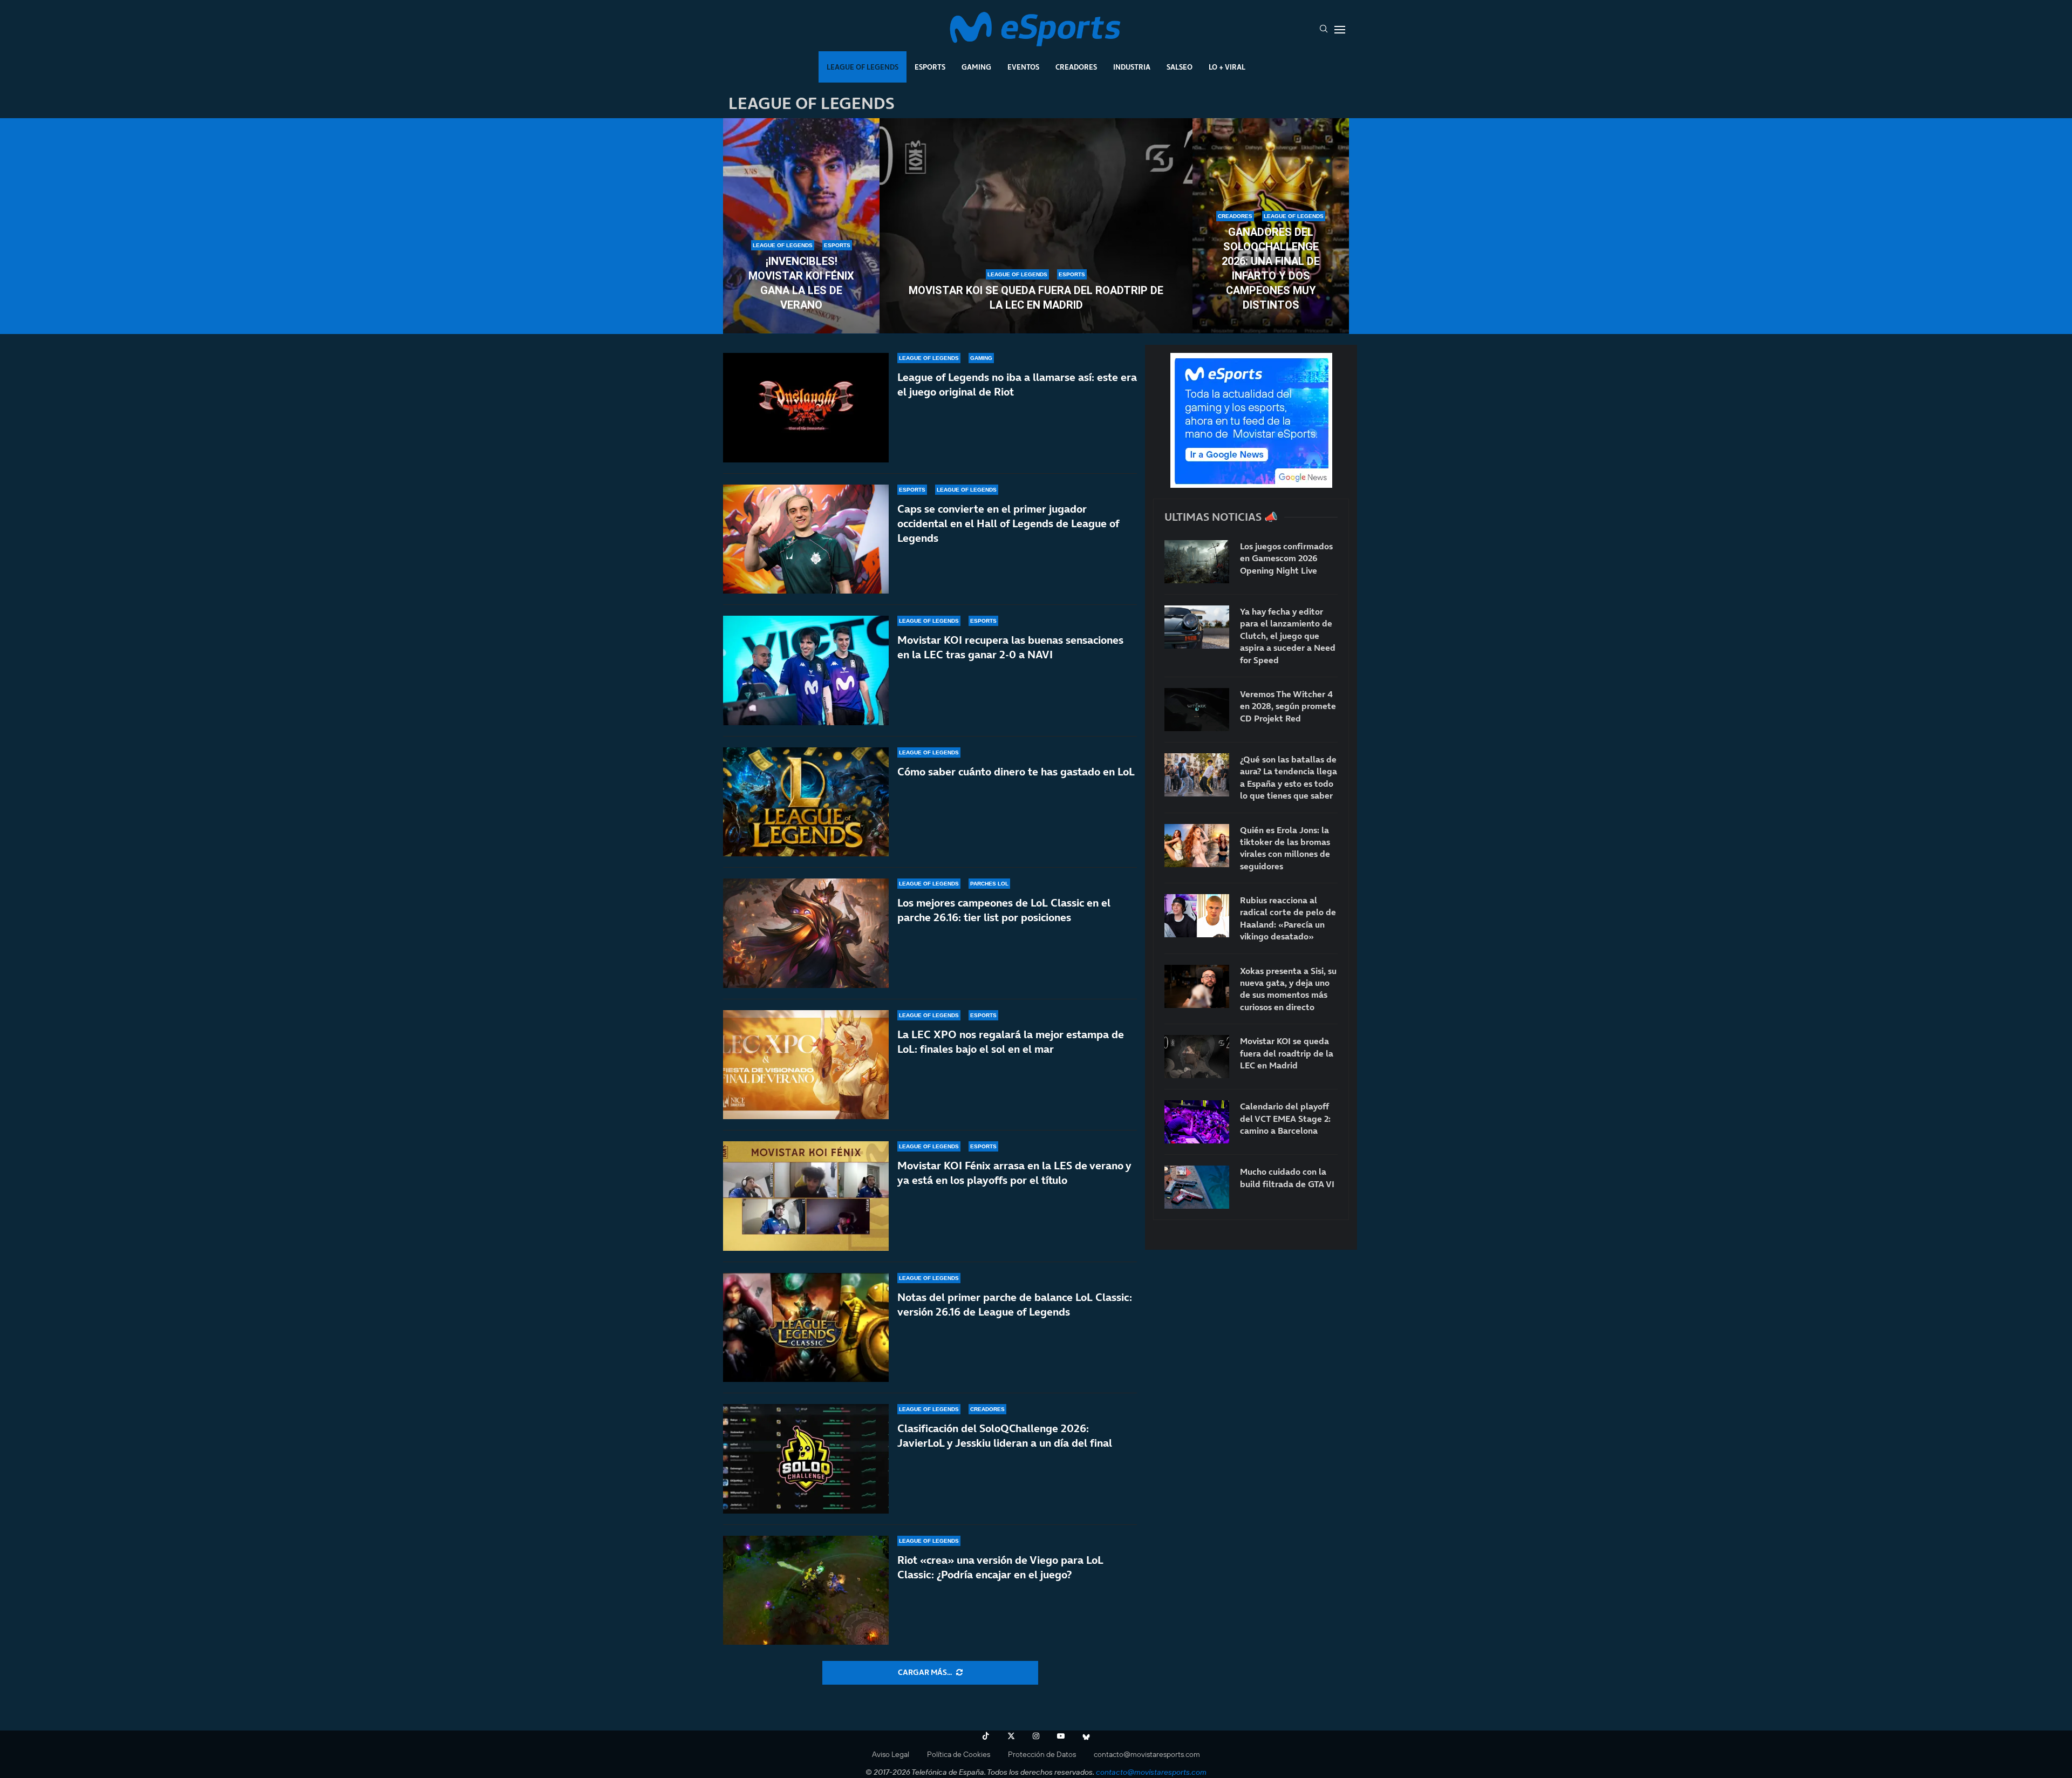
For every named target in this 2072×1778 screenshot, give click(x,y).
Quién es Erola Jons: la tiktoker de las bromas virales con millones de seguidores (1285, 848)
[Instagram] (1036, 1736)
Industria (1132, 67)
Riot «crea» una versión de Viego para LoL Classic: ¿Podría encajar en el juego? (1000, 1567)
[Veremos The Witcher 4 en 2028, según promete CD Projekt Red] (1197, 710)
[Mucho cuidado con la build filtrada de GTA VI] (1197, 1187)
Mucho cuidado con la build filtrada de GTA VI (1287, 1177)
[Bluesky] (1086, 1736)
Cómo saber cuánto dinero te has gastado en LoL (1016, 772)
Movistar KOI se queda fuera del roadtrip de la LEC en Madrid (1036, 298)
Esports (930, 67)
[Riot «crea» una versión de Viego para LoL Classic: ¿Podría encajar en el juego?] (806, 1590)
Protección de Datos (1042, 1754)
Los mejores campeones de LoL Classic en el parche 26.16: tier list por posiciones (1004, 910)
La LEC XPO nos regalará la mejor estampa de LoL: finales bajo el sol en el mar (1011, 1042)
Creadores (1076, 67)
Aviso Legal (891, 1754)
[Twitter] (1011, 1736)
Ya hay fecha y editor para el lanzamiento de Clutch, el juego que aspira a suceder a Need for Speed (1288, 636)
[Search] (1324, 30)
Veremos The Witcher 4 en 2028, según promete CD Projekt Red (1288, 706)
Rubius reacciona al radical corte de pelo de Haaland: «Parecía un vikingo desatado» (1288, 918)
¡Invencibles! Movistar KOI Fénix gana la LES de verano (801, 283)
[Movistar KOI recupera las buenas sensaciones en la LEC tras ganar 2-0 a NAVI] (806, 670)
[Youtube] (1061, 1736)
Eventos (1023, 67)
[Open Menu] (1340, 30)
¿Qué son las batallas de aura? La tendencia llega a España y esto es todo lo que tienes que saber (1289, 777)
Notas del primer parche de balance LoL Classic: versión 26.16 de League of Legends (1015, 1304)
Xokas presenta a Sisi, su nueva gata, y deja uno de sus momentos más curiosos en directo (1288, 989)
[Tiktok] (986, 1736)
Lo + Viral (1227, 67)
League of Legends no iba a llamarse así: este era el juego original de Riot (1017, 384)
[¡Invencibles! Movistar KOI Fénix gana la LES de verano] (801, 226)
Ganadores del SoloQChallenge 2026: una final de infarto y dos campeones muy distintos (1271, 268)
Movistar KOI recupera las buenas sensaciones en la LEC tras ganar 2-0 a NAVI (1010, 647)
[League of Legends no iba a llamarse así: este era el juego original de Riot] (806, 408)
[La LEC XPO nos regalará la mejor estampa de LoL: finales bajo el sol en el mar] (806, 1065)
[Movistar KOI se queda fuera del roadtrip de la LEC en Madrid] (1036, 226)
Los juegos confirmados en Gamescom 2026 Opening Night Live (1286, 558)
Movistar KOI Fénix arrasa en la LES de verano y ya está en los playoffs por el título (1014, 1173)
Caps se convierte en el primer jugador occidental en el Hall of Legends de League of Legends (1008, 523)
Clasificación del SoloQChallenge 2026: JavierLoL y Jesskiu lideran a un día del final (1005, 1436)
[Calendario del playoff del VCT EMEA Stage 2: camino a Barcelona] (1197, 1122)
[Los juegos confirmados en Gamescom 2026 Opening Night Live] (1197, 562)
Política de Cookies (959, 1754)
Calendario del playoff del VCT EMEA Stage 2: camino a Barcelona (1285, 1118)
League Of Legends (863, 67)
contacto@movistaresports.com (1147, 1754)
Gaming (976, 67)
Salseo (1180, 67)
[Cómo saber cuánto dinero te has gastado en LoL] (806, 802)
